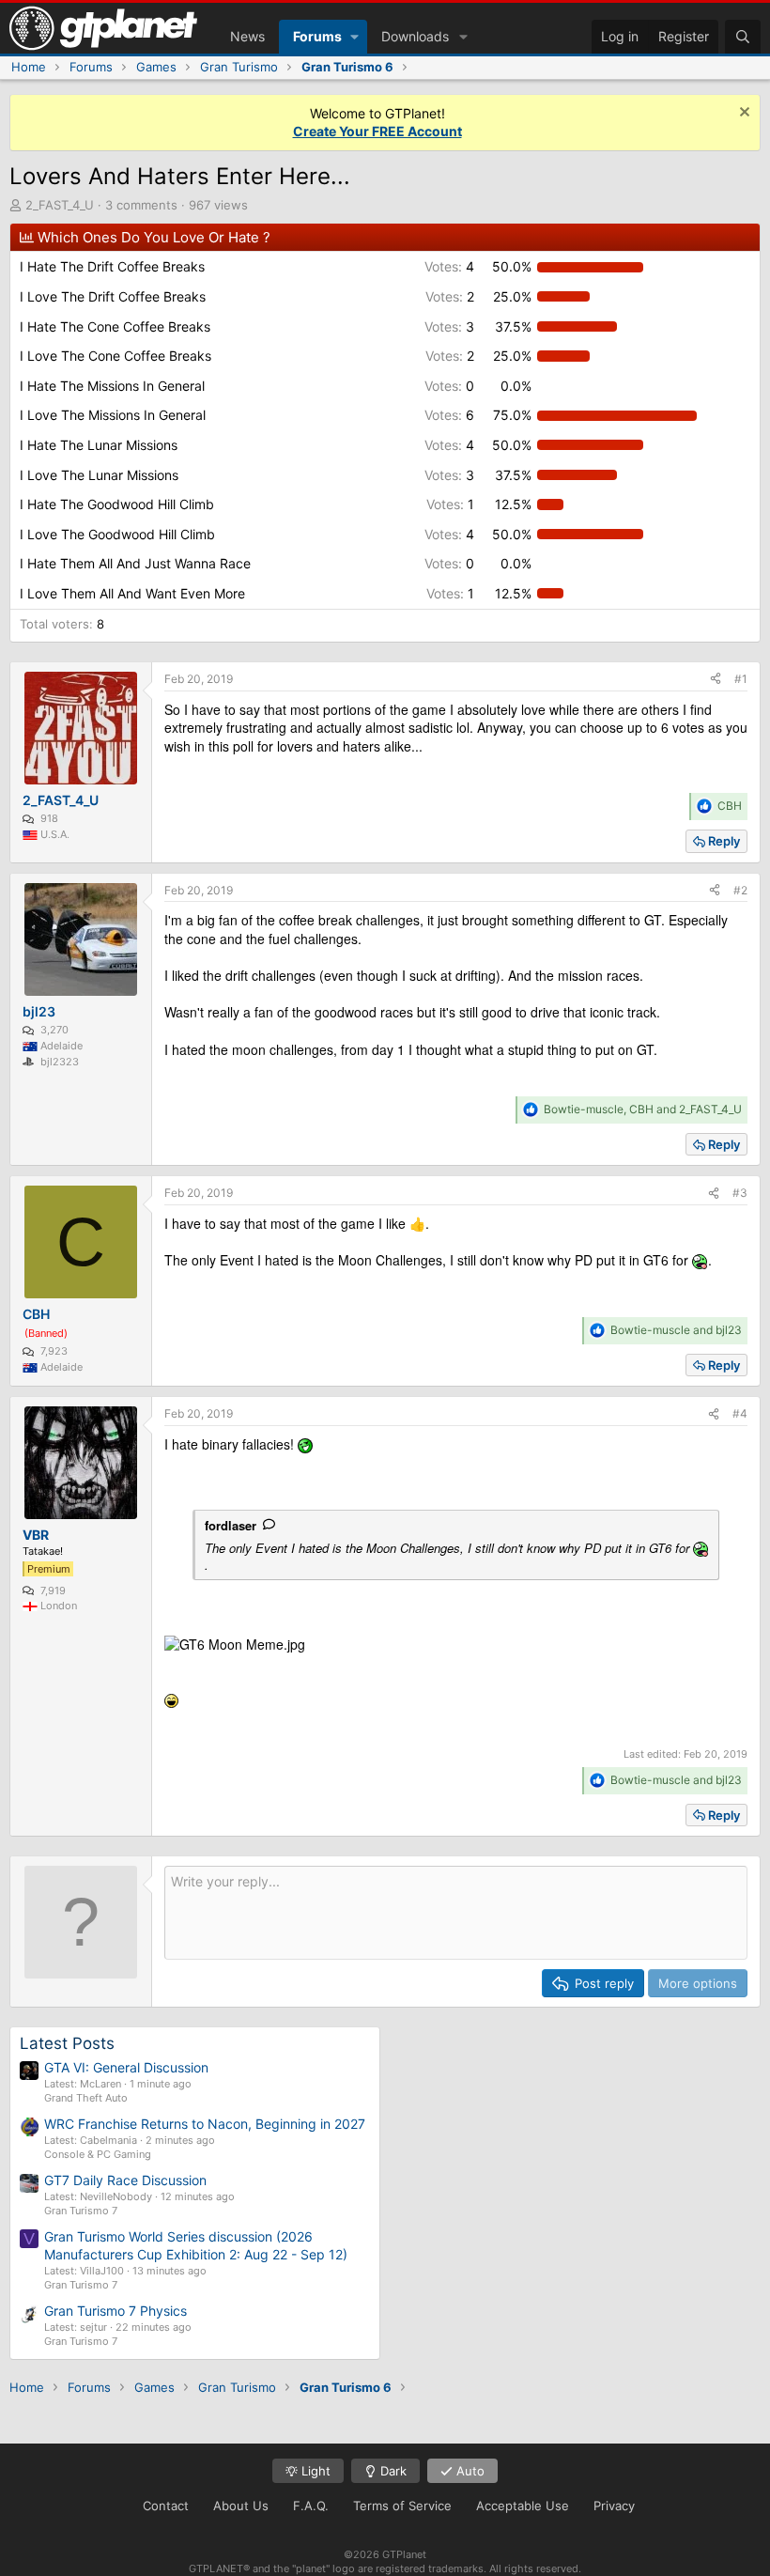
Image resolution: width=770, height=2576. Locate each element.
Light (314, 2471)
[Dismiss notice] (742, 114)
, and (643, 1109)
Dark (392, 2471)
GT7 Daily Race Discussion (125, 2180)
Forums (317, 36)
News (247, 36)
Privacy (614, 2506)
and (676, 1330)
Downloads (415, 36)
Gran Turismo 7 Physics (115, 2311)
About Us (241, 2506)
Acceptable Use (523, 2506)
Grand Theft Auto (86, 2098)
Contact (166, 2506)
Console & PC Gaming (98, 2154)
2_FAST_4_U (60, 205)
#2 (740, 890)
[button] (354, 37)
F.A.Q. (311, 2506)
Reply (724, 841)
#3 (740, 1193)
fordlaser (231, 1525)
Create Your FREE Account (377, 131)
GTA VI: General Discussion (126, 2067)
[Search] (743, 37)
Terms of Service (402, 2506)
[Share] (716, 680)
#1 (741, 679)
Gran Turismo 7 (81, 2211)
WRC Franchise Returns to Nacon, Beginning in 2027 (205, 2124)
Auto (469, 2471)
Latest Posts (67, 2043)
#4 (740, 1413)
